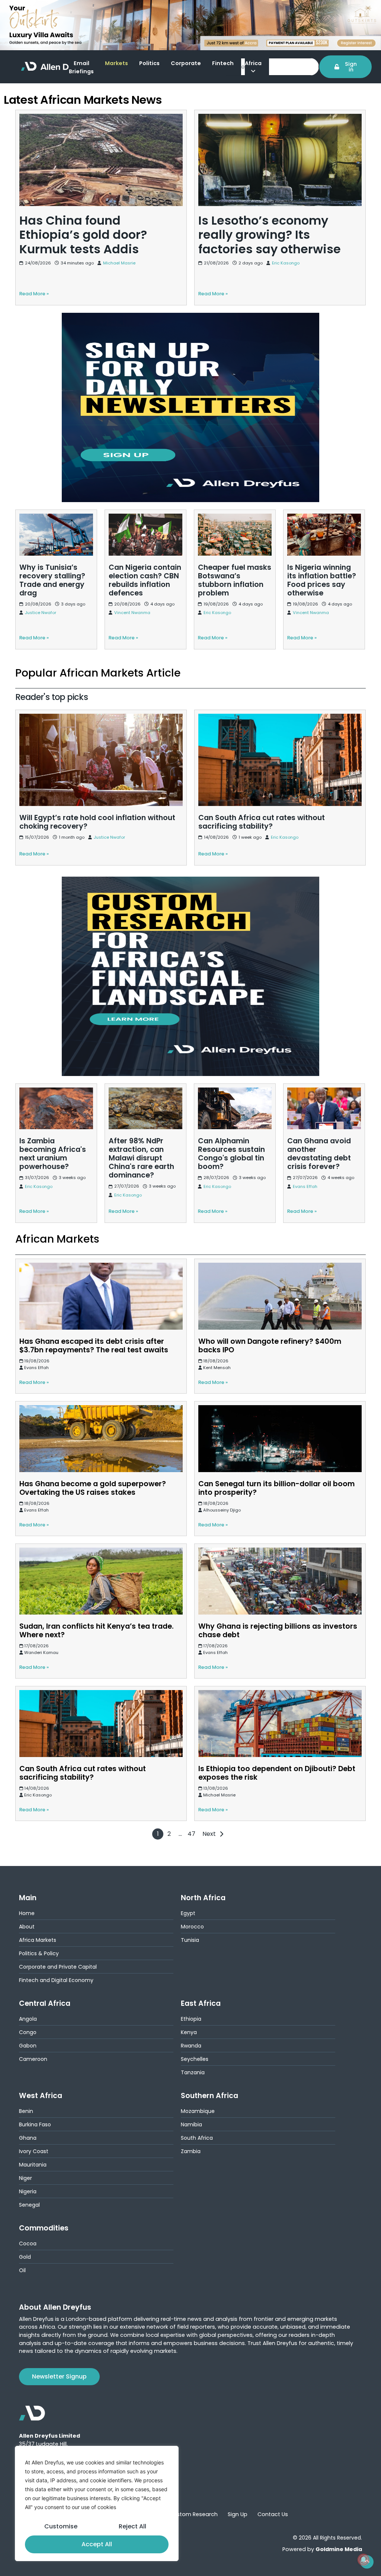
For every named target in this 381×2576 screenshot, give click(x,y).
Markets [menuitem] (116, 63)
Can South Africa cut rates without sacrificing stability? (273, 714)
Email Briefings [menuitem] (81, 67)
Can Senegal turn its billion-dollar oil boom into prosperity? (276, 1488)
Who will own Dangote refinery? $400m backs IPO (270, 1346)
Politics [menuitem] (149, 63)
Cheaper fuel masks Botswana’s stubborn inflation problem (223, 523)
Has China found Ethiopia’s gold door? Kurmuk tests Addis (98, 115)
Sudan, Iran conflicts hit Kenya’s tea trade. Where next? (97, 1631)
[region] (97, 2503)
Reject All (132, 2526)
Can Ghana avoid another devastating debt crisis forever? (319, 1097)
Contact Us (273, 2514)
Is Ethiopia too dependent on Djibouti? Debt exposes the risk (277, 1773)
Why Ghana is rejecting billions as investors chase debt (278, 1631)
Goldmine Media (339, 2549)
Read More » (34, 1382)
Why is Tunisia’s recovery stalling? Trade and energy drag (53, 523)
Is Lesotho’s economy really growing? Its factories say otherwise (271, 119)
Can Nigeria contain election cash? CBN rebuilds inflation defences (145, 523)
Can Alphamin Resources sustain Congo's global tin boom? (231, 1097)
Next (209, 1834)
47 (191, 1834)
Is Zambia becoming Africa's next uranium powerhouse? (56, 1093)
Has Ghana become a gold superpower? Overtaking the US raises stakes (93, 1488)
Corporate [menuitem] (186, 63)
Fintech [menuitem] (223, 63)
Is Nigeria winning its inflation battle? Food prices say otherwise (323, 523)
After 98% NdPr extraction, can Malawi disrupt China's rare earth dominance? (143, 1097)
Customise (61, 2526)
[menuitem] (257, 68)
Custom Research (193, 2514)
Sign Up (238, 2514)
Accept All (97, 2544)
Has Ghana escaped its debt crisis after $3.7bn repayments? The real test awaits (94, 1346)
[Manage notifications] (364, 2560)
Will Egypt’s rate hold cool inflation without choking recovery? (88, 719)
